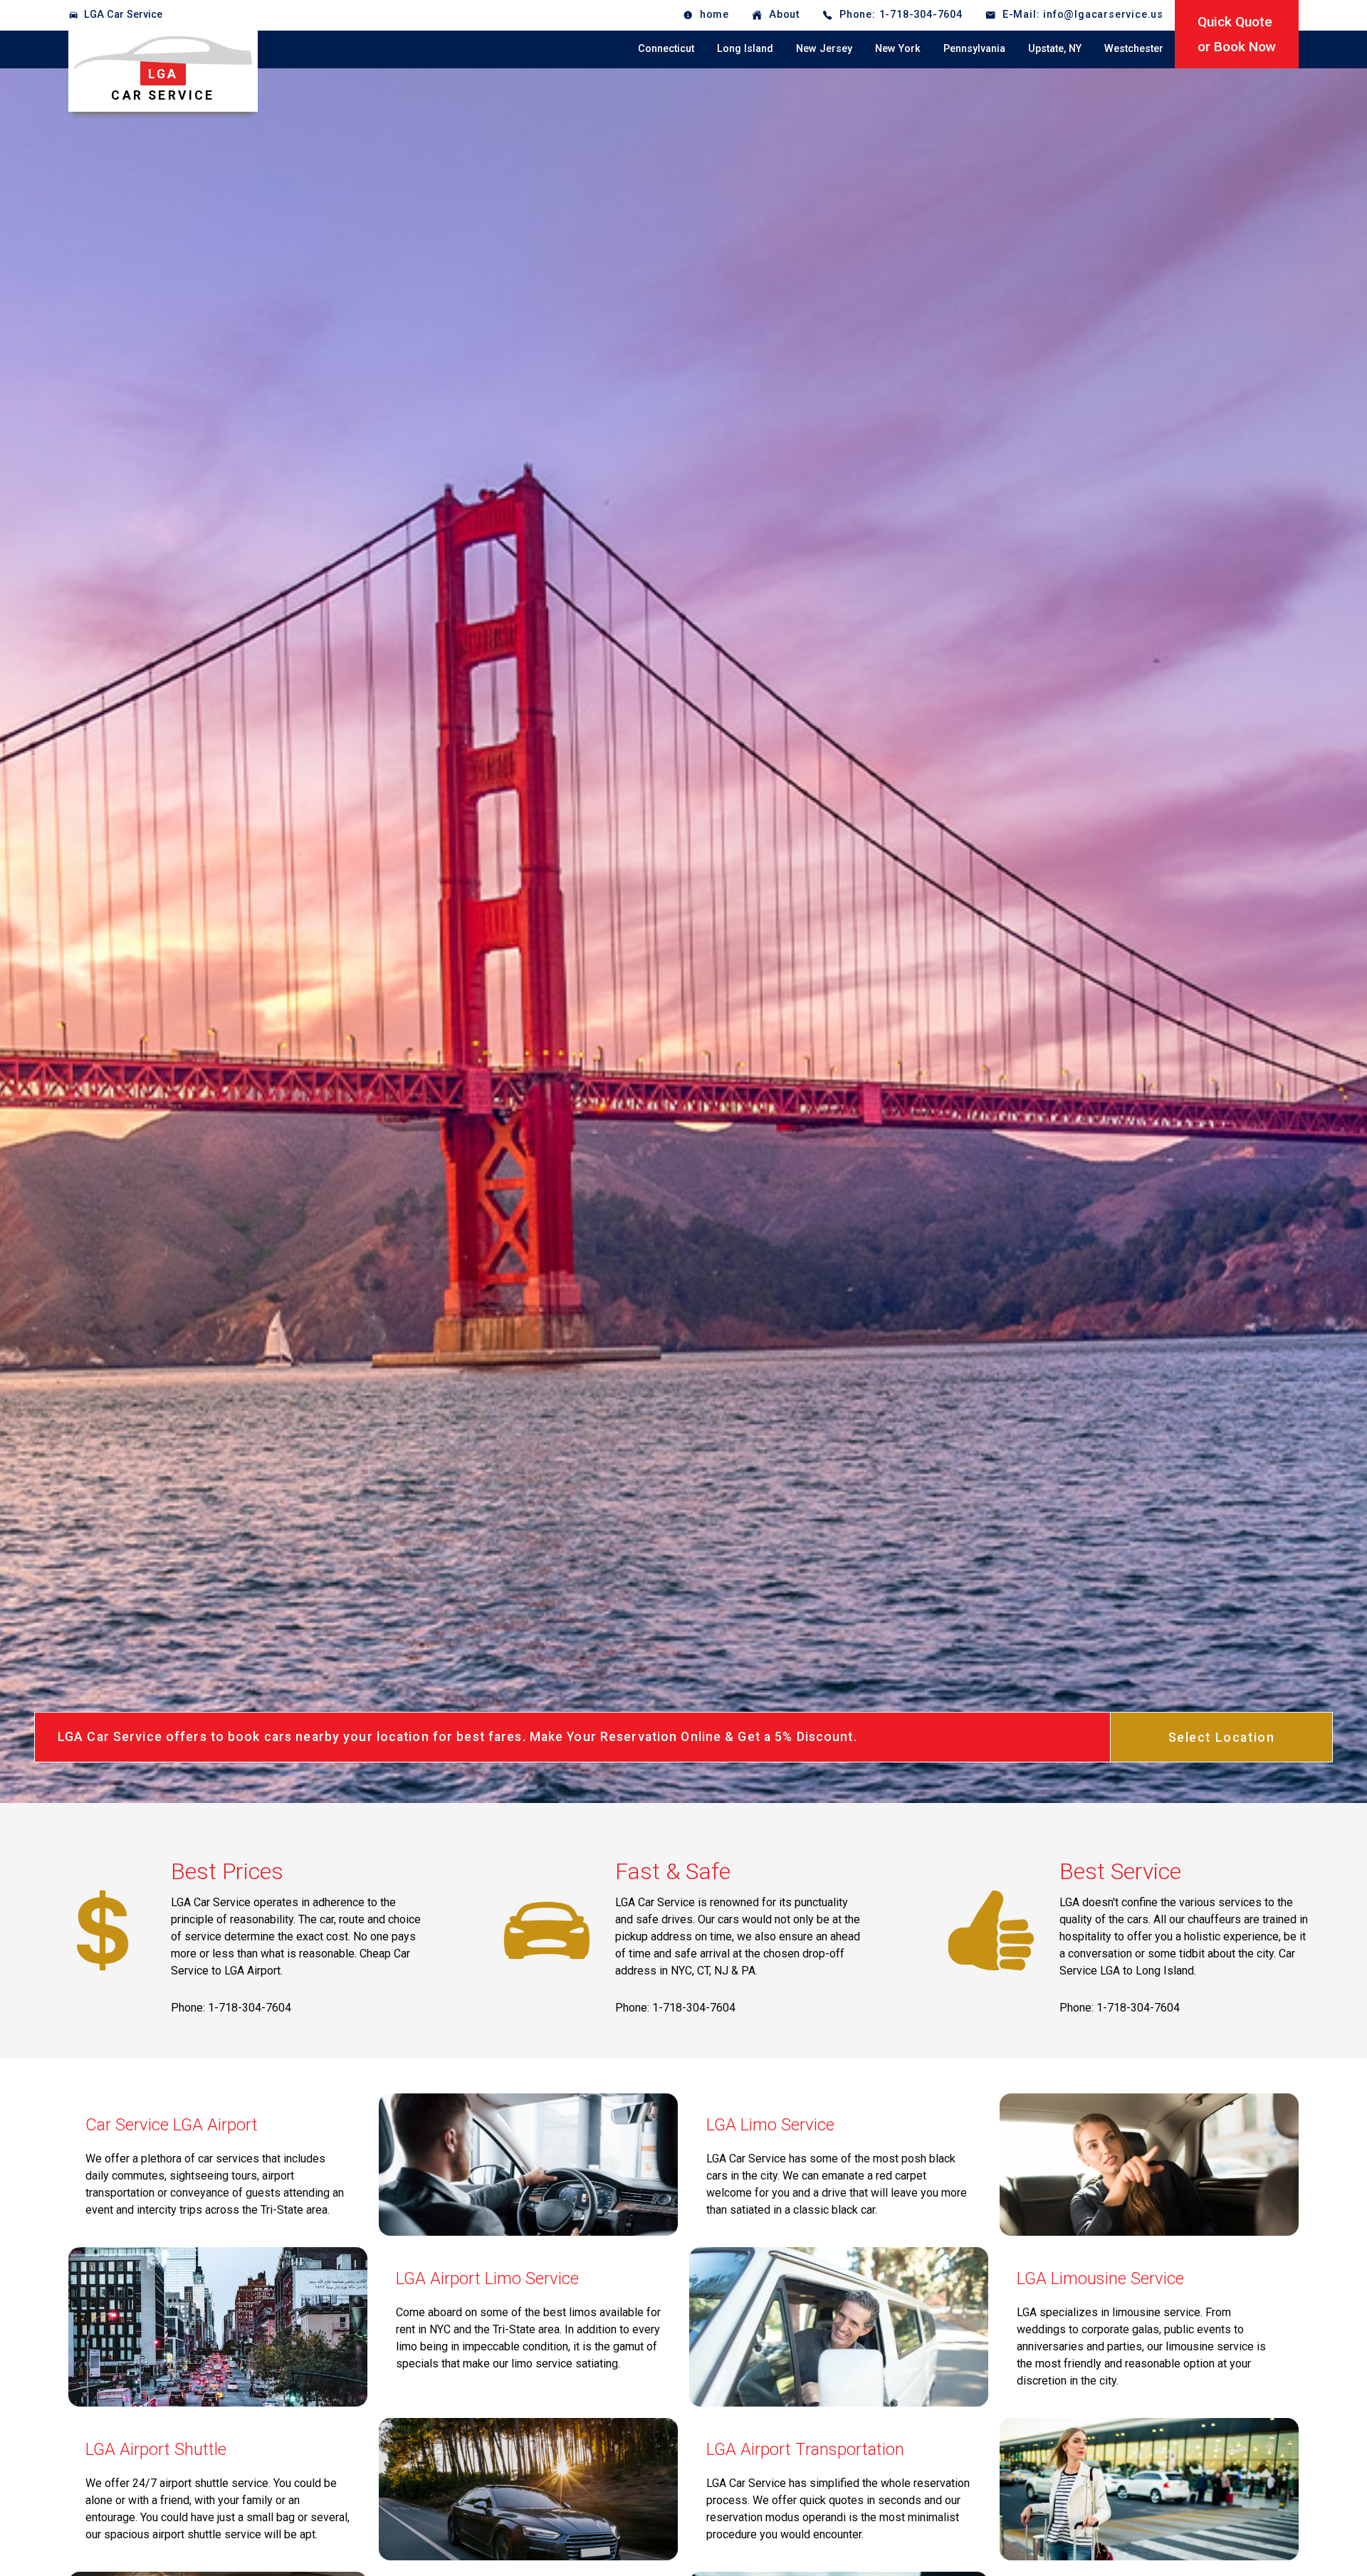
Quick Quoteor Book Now (1237, 34)
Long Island (745, 49)
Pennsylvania (974, 49)
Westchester (1134, 49)
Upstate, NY (1055, 49)
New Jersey (824, 49)
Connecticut (666, 49)
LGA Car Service (123, 15)
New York (898, 49)
